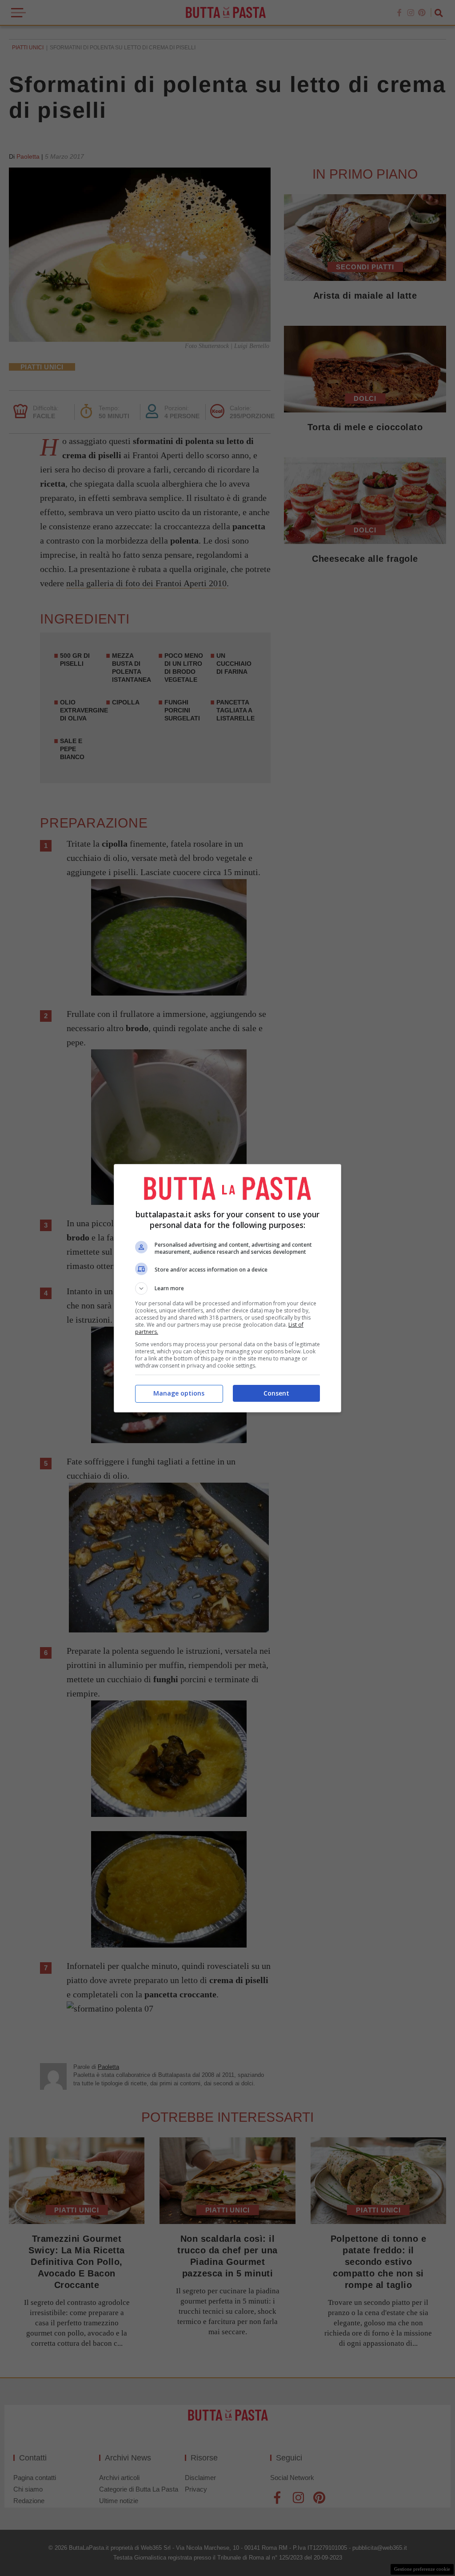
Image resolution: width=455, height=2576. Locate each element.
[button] (227, 1288)
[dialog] (227, 1288)
